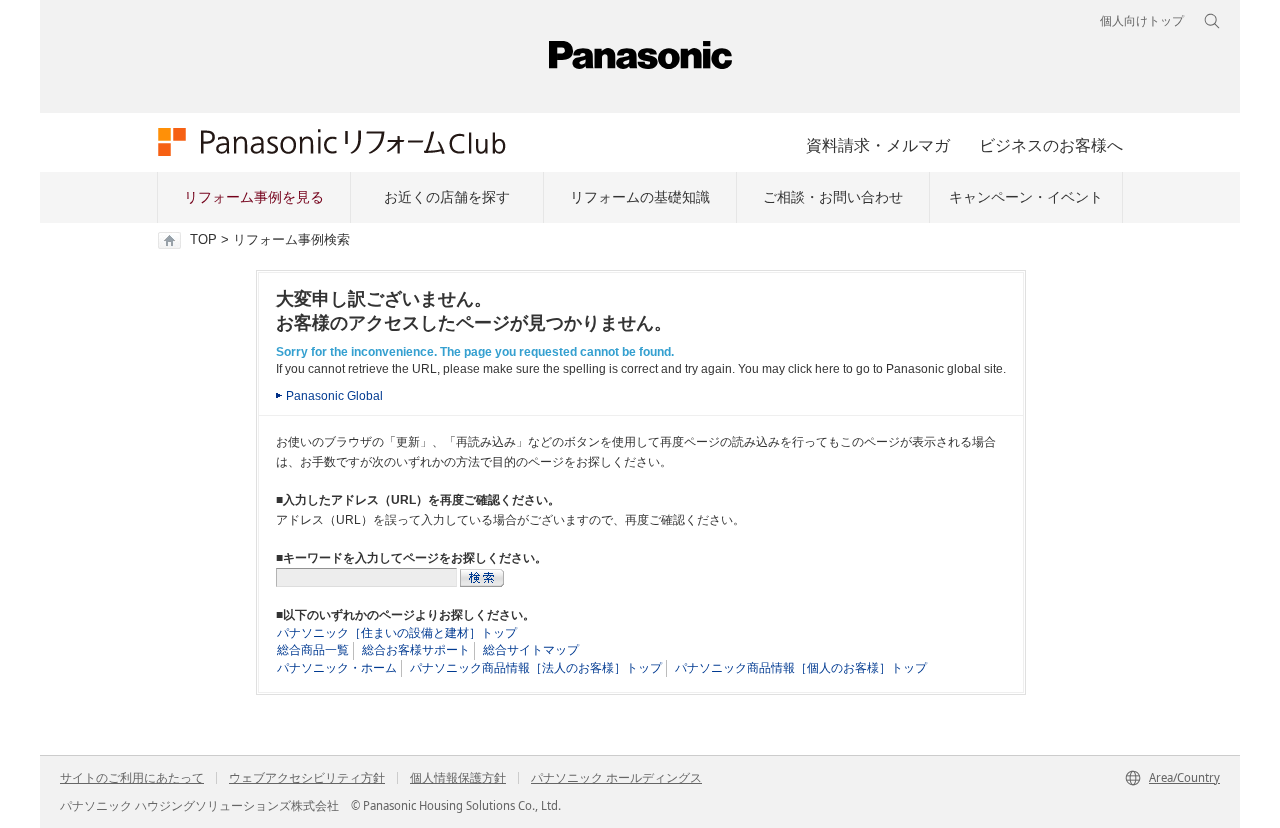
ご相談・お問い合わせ (833, 197)
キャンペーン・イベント (1026, 197)
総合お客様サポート (416, 650)
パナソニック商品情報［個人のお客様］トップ (801, 668)
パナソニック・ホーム (337, 668)
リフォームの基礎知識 (640, 197)
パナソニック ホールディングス (616, 778)
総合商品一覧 (313, 650)
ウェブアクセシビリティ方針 (307, 778)
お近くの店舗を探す (447, 197)
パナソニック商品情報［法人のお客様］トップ (536, 668)
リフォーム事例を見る (254, 197)
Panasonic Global (334, 396)
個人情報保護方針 (458, 778)
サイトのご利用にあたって (132, 778)
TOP (203, 240)
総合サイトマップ (531, 650)
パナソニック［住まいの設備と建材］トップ (397, 633)
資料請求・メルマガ (878, 145)
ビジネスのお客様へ (1051, 145)
